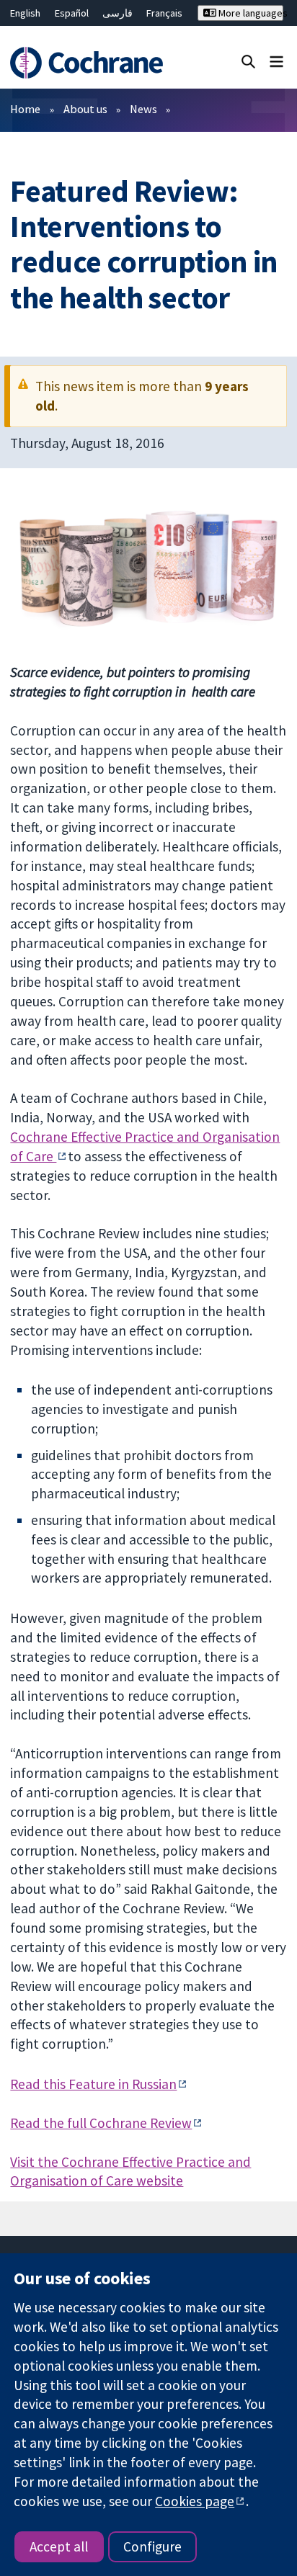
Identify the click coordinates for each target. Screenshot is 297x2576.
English (25, 13)
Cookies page (195, 2501)
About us (85, 109)
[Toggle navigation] (276, 61)
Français (164, 13)
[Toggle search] (248, 61)
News (143, 109)
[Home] (89, 63)
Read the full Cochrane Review (101, 2123)
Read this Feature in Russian (93, 2084)
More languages (250, 13)
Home (25, 109)
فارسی (118, 13)
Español (72, 13)
